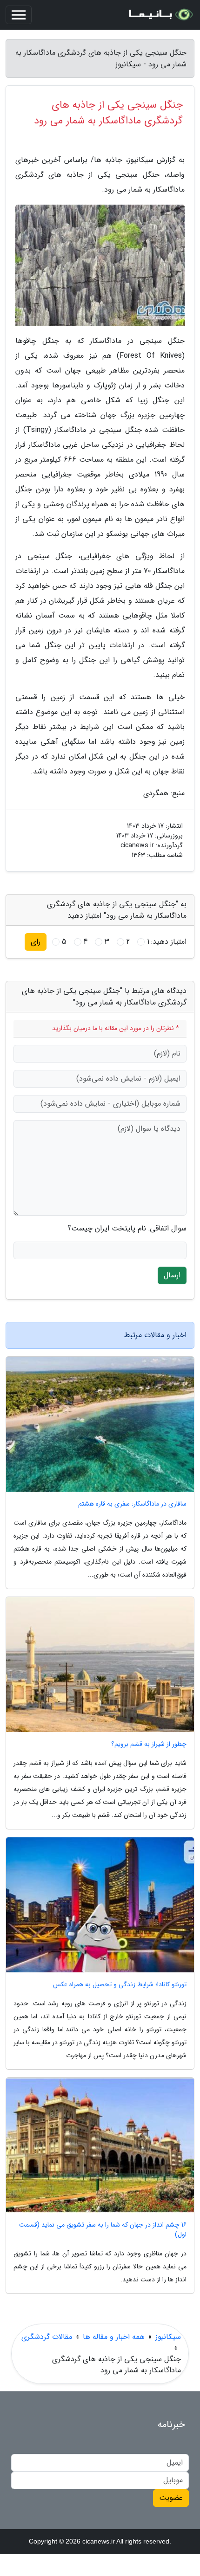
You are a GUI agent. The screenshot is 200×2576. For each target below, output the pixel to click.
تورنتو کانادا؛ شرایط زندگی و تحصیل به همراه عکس (120, 1985)
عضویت (171, 2498)
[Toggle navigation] (19, 15)
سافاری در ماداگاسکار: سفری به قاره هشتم (132, 1504)
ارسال (172, 1275)
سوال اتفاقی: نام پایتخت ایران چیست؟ (127, 1229)
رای (36, 942)
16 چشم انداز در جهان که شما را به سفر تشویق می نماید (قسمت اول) (103, 2230)
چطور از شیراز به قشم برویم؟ (149, 1744)
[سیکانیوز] (160, 15)
